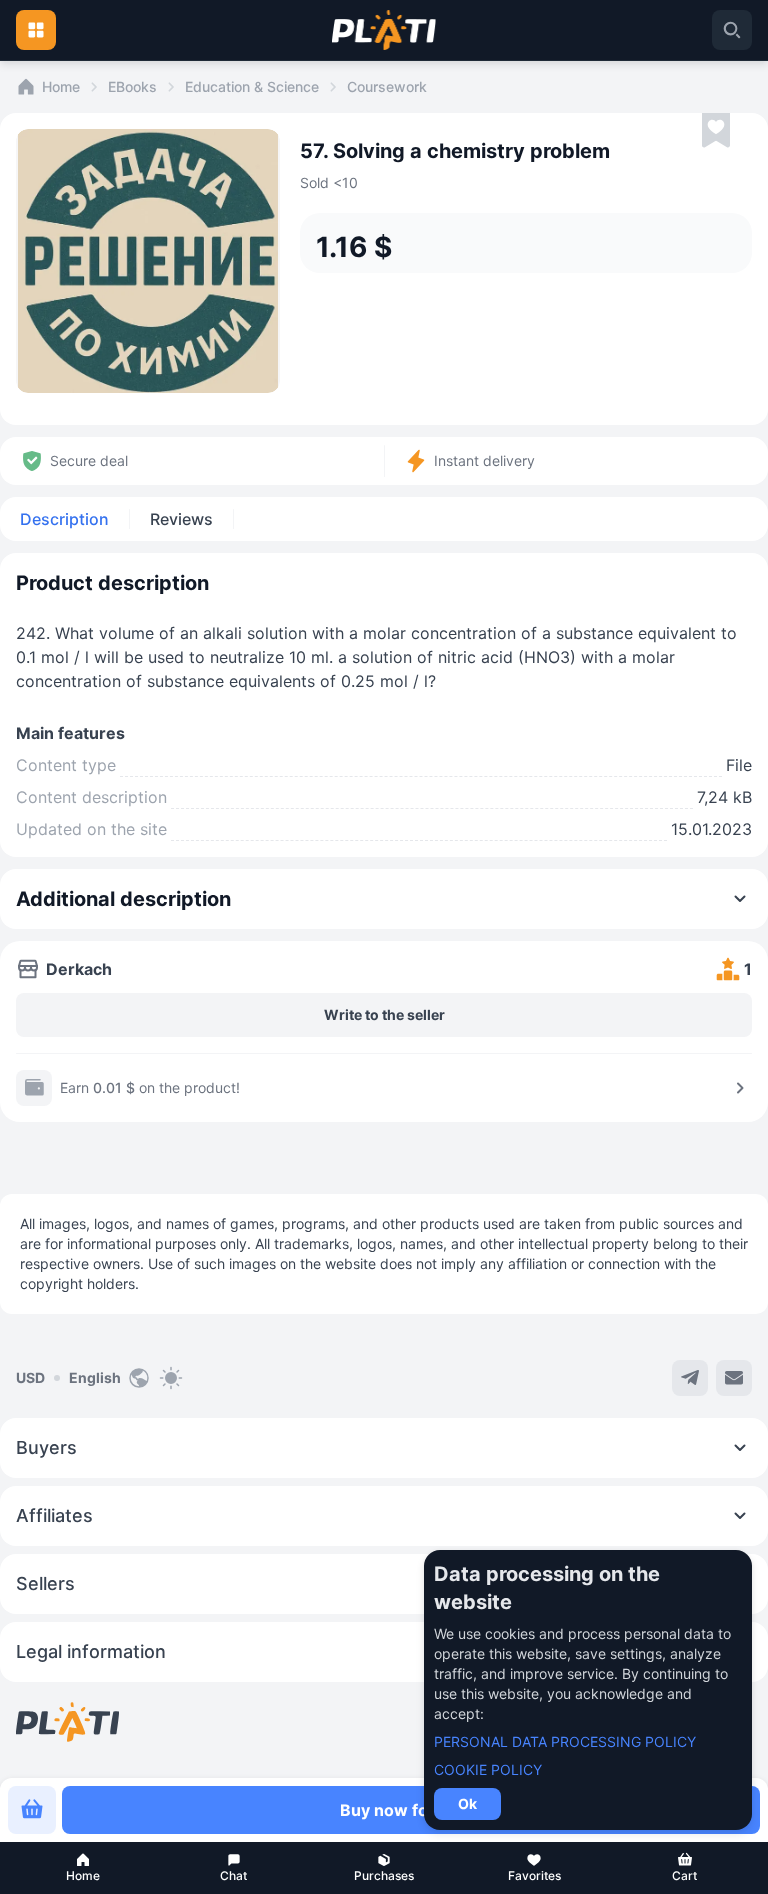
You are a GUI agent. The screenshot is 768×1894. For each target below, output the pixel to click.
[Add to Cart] (32, 1810)
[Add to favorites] (716, 131)
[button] (83, 1868)
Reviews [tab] (181, 519)
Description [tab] (64, 519)
